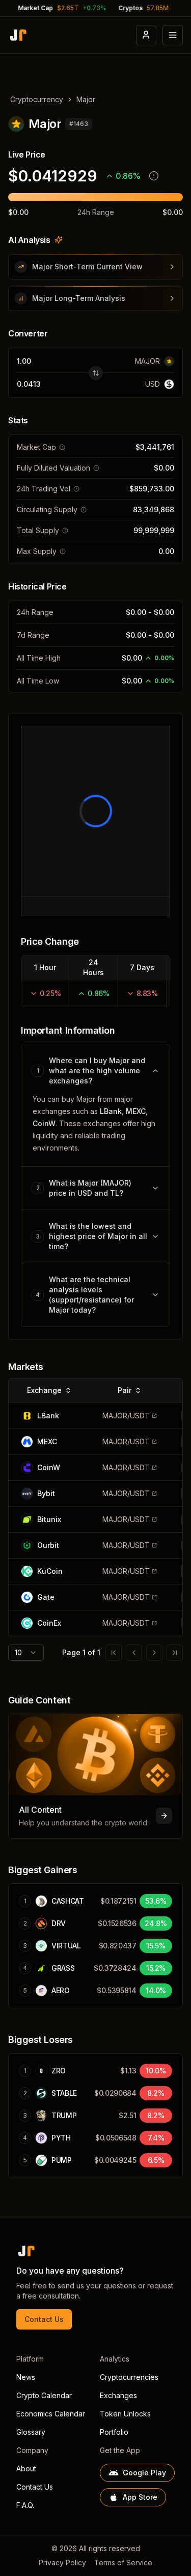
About (26, 2469)
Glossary (31, 2432)
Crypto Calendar (44, 2395)
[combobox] (26, 1653)
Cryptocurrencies (129, 2377)
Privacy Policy (62, 2563)
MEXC (136, 1111)
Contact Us (44, 2319)
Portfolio (114, 2432)
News (26, 2377)
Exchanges (118, 2395)
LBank (111, 1111)
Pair (125, 1390)
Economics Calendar (51, 2414)
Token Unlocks (125, 2414)
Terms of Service (123, 2563)
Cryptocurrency (37, 99)
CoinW (44, 1123)
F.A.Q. (25, 2505)
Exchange (44, 1390)
